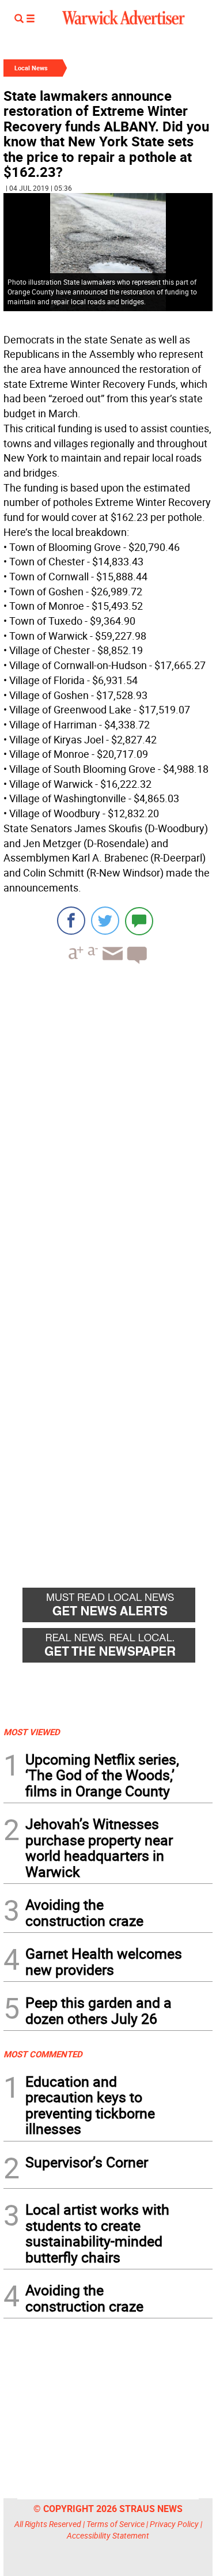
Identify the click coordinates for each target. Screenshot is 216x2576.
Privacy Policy (174, 2524)
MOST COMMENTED (43, 2054)
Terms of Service (115, 2524)
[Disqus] (108, 1120)
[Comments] (139, 921)
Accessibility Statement (108, 2535)
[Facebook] (71, 921)
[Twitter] (105, 921)
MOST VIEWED (32, 1732)
